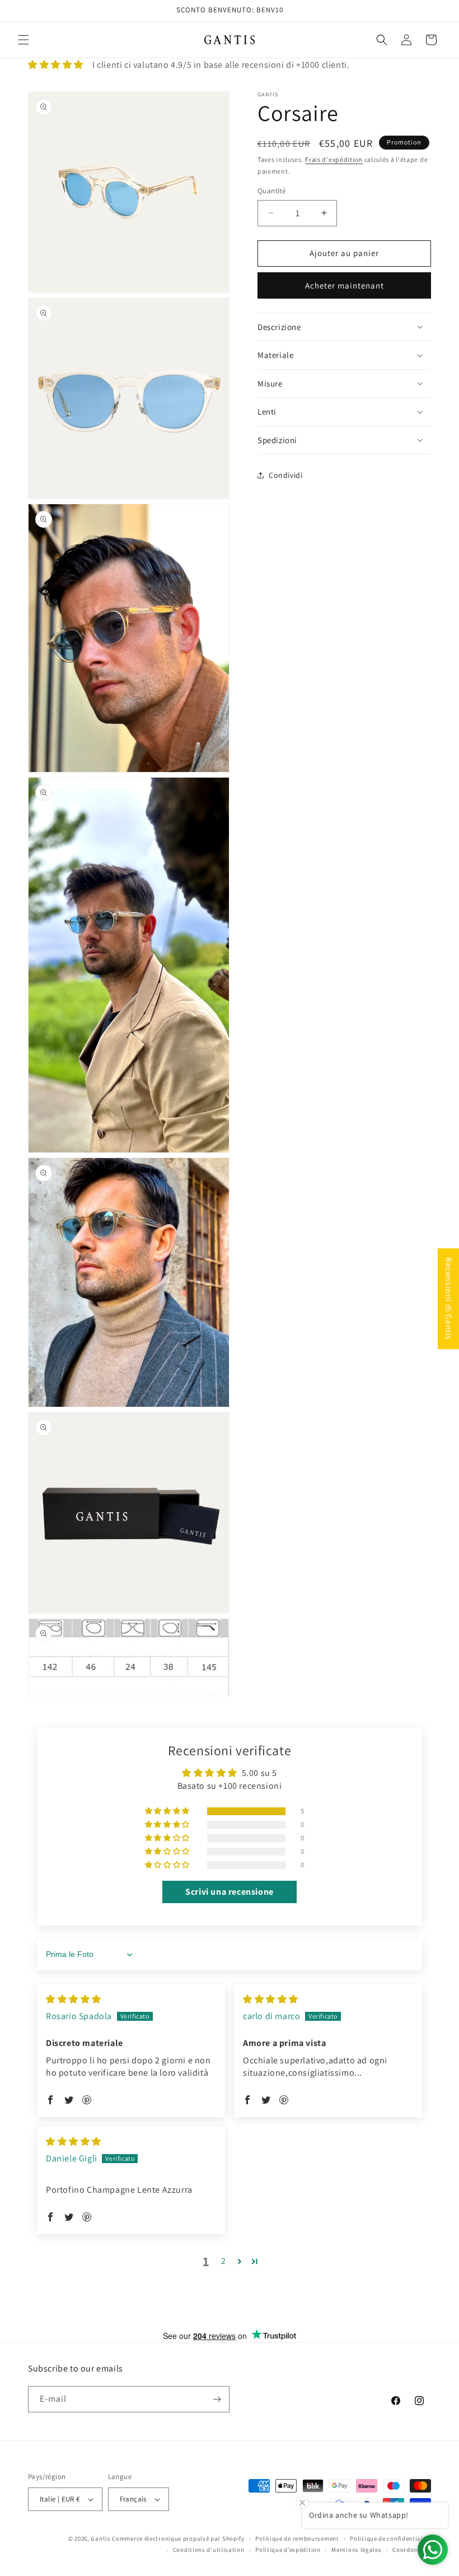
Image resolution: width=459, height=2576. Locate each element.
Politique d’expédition (288, 2550)
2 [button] (224, 2261)
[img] (74, 1999)
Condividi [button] (285, 475)
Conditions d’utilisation (209, 2550)
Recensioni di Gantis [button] (449, 1299)
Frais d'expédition (334, 159)
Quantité (271, 191)
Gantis (100, 2538)
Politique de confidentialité (390, 2538)
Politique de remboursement (297, 2538)
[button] (24, 40)
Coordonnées (412, 2550)
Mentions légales (356, 2550)
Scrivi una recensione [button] (230, 1892)
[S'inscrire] (217, 2399)
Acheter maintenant (345, 285)
